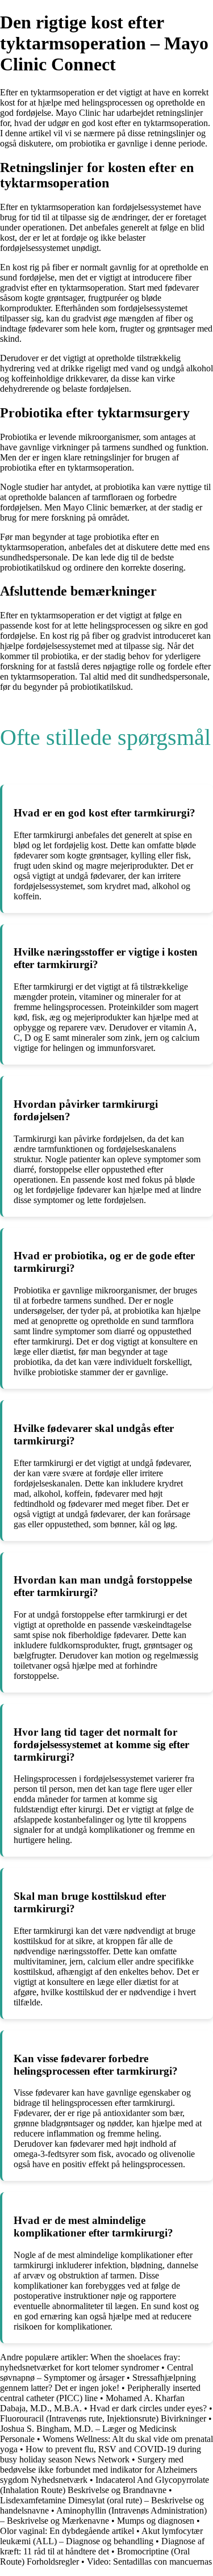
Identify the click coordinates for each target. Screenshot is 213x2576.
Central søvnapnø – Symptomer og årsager (97, 2372)
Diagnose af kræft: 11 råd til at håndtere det (102, 2546)
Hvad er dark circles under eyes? (148, 2408)
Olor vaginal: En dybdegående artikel (67, 2531)
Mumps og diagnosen (156, 2521)
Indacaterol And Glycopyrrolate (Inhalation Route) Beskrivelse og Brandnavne (105, 2485)
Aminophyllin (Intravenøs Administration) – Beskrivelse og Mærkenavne (103, 2516)
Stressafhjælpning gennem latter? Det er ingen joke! (98, 2383)
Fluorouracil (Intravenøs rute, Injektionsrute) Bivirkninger (103, 2418)
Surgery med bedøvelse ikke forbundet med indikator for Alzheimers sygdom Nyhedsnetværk (99, 2470)
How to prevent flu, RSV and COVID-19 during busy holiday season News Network (101, 2454)
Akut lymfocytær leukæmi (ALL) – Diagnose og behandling (101, 2536)
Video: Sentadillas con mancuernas (149, 2562)
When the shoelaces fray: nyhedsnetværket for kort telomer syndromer (90, 2362)
